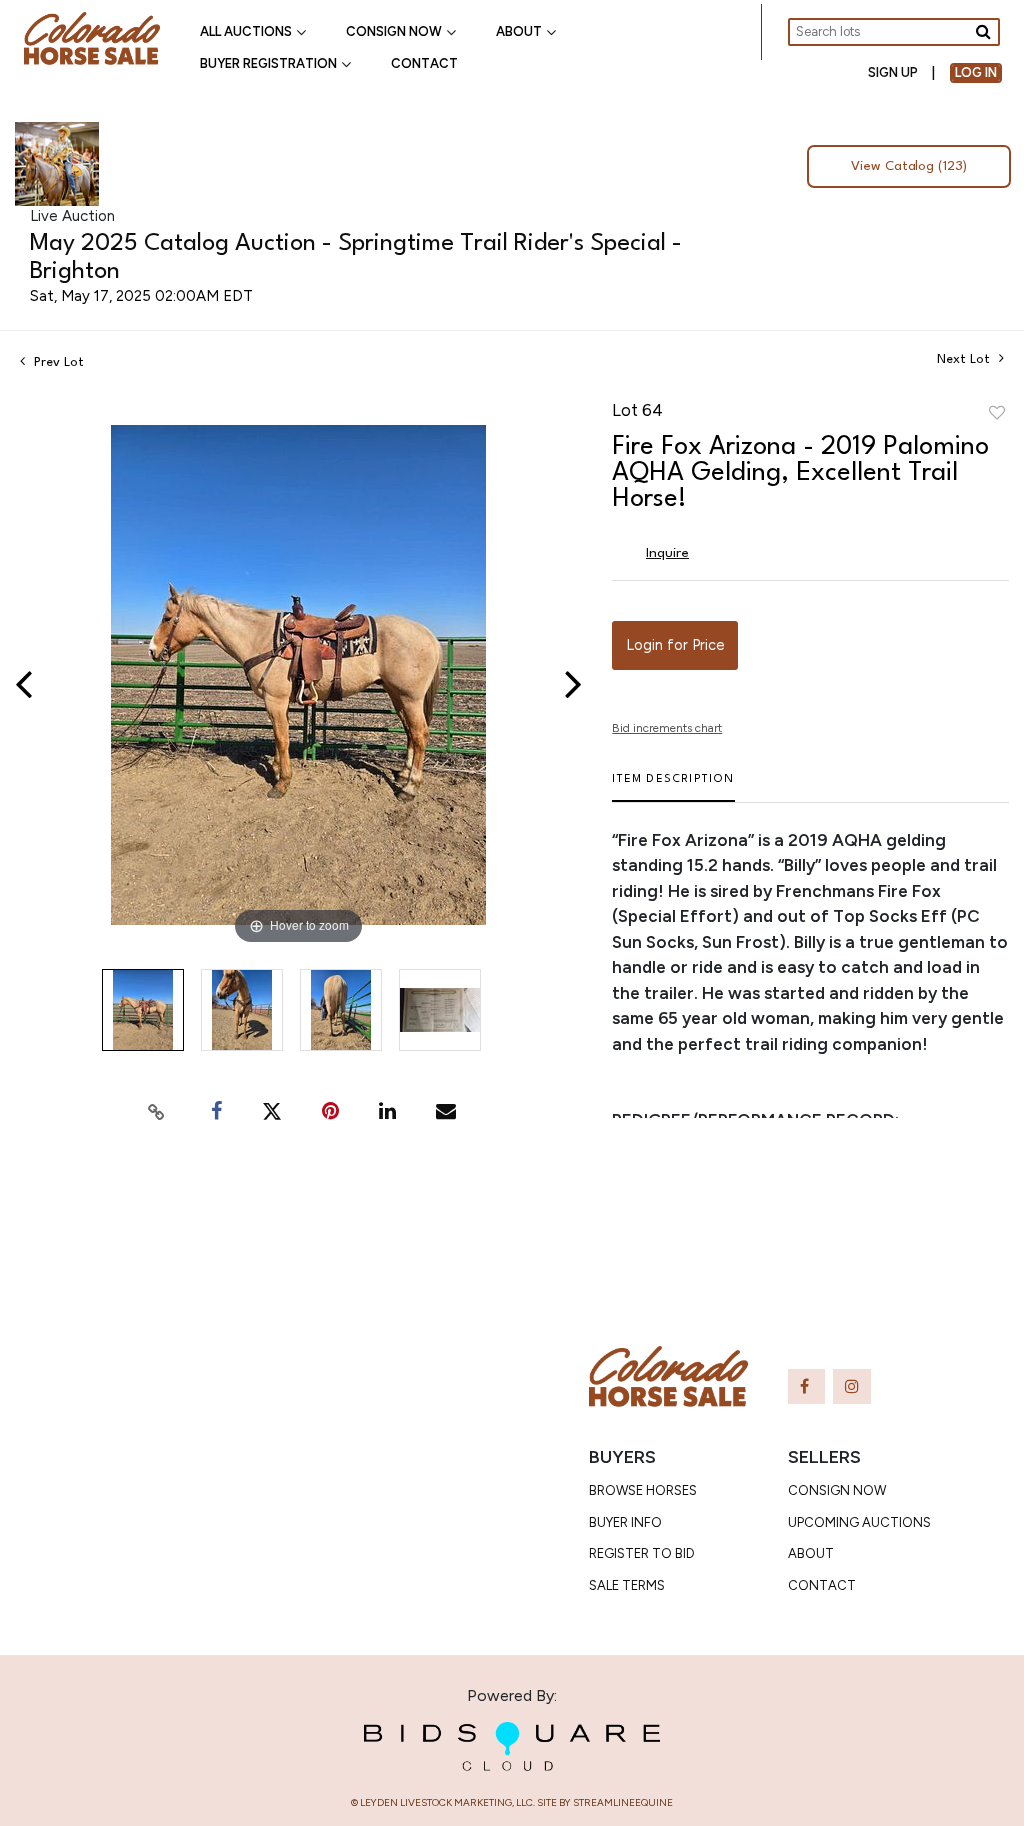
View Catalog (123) (909, 166)
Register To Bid (642, 1553)
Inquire (667, 553)
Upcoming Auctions (859, 1522)
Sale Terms (627, 1585)
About (519, 31)
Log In (976, 72)
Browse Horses (643, 1490)
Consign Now (394, 31)
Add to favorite (997, 414)
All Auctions (246, 31)
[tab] (673, 787)
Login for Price (674, 645)
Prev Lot (57, 362)
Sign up (893, 72)
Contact (424, 63)
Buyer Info (625, 1522)
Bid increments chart (667, 728)
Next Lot (965, 359)
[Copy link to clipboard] (156, 1112)
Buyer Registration (268, 63)
